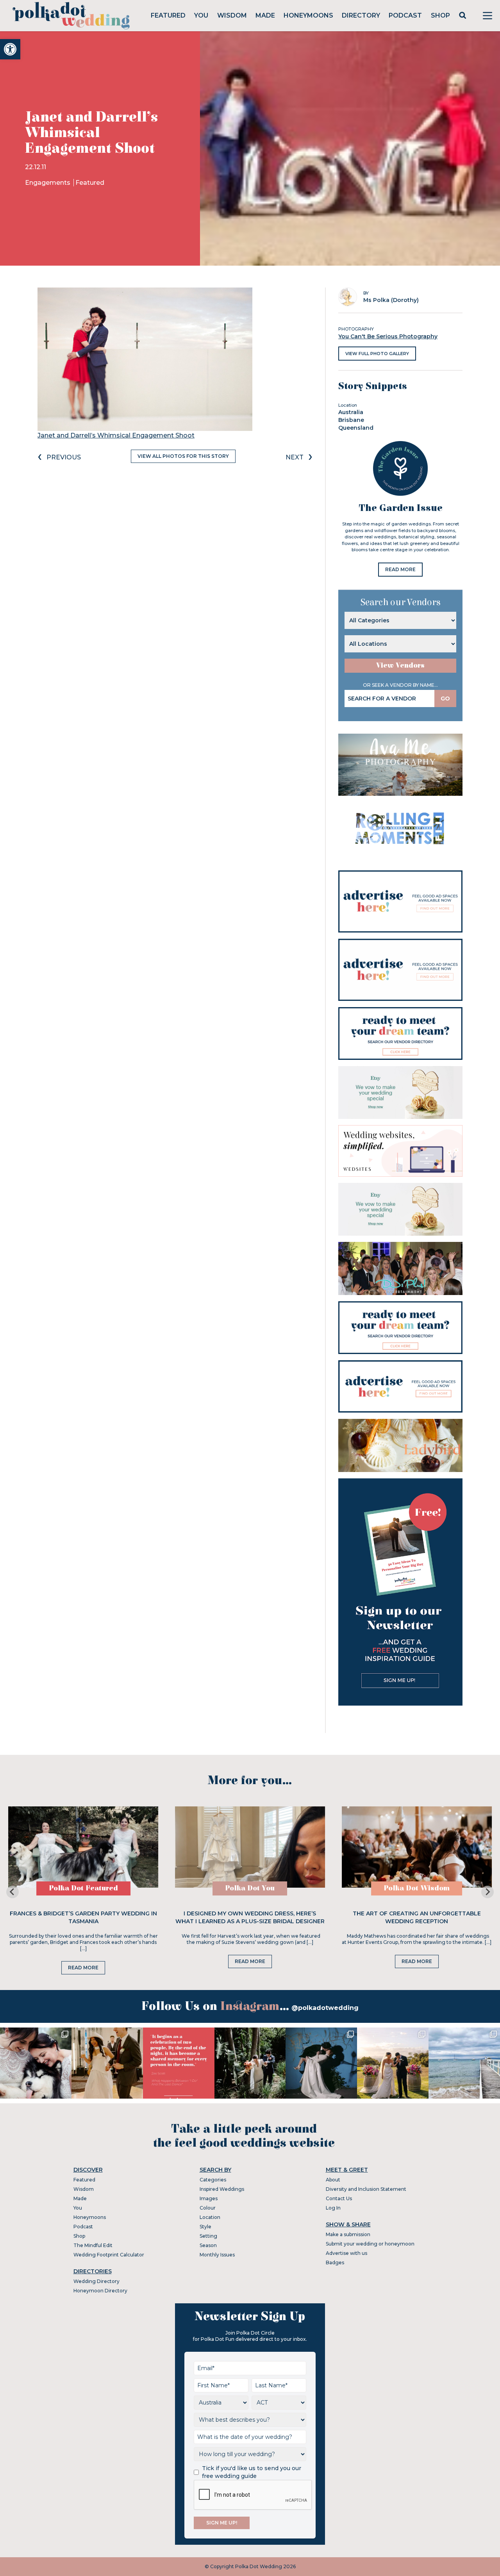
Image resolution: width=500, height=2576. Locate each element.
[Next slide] (487, 1892)
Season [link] (208, 2245)
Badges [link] (335, 2262)
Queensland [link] (356, 428)
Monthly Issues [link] (217, 2255)
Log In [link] (333, 2208)
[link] (10, 49)
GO (445, 698)
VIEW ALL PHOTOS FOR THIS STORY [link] (183, 456)
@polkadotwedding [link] (325, 2008)
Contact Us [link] (339, 2198)
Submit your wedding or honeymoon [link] (370, 2244)
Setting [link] (208, 2236)
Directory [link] (361, 15)
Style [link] (205, 2227)
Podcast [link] (405, 15)
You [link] (201, 15)
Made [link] (265, 15)
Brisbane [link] (351, 420)
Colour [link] (208, 2208)
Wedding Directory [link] (96, 2281)
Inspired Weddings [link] (222, 2189)
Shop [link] (440, 15)
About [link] (333, 2180)
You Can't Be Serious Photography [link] (388, 336)
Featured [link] (168, 15)
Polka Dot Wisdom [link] (417, 1888)
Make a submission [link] (348, 2234)
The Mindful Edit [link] (93, 2245)
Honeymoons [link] (308, 15)
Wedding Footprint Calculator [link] (109, 2255)
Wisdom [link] (232, 15)
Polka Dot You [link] (250, 1888)
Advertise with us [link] (346, 2253)
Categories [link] (213, 2180)
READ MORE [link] (400, 569)
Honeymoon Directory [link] (100, 2291)
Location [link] (210, 2217)
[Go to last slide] (12, 1892)
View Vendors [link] (400, 665)
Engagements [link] (48, 183)
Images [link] (209, 2198)
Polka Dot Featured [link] (83, 1888)
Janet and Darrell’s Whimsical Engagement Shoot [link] (116, 435)
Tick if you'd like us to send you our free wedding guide (252, 2472)
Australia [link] (351, 412)
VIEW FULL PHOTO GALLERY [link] (377, 354)
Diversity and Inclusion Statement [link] (366, 2189)
